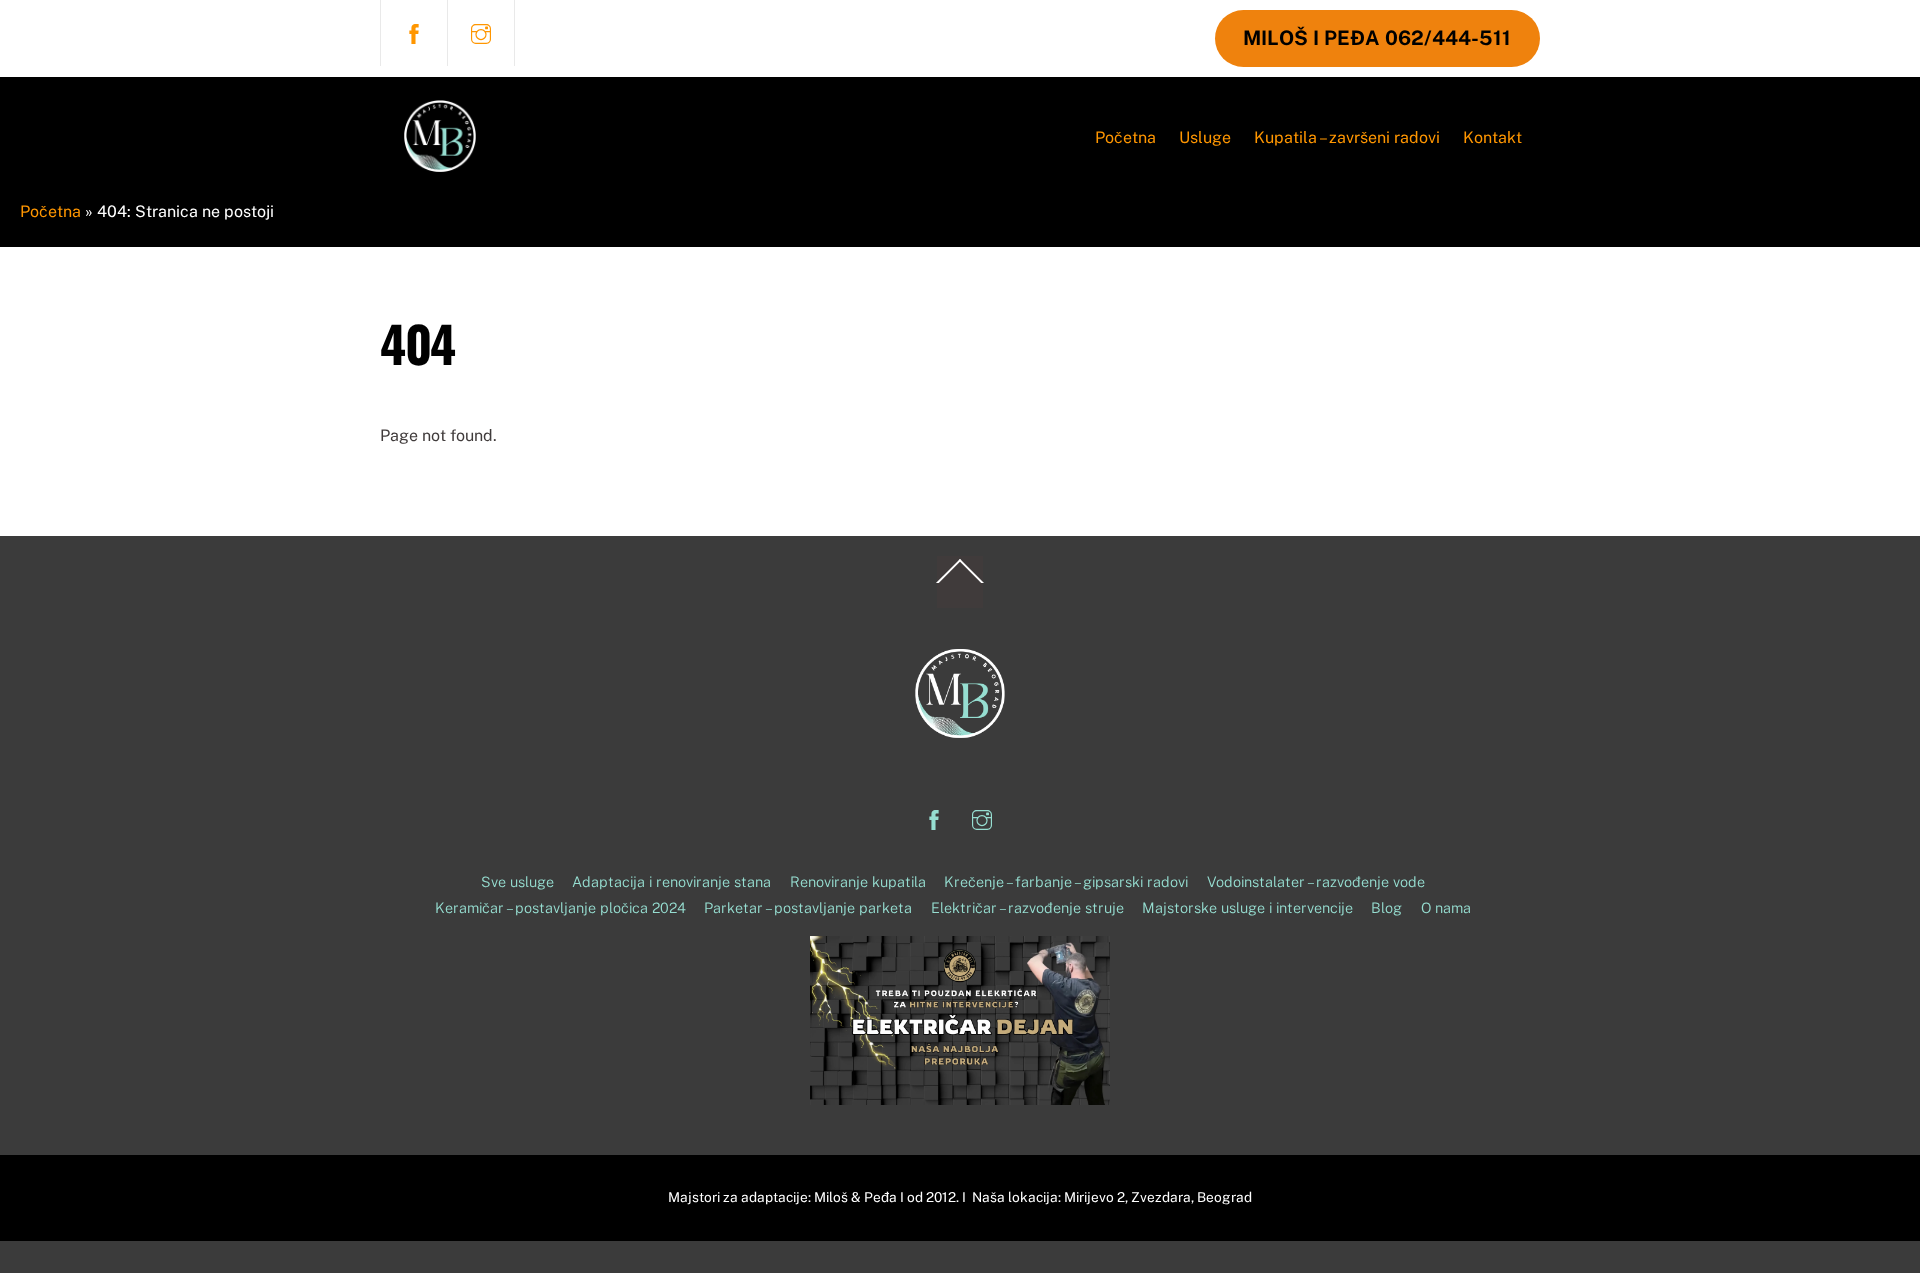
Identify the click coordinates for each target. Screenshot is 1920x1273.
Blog (1386, 907)
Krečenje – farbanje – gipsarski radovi (1066, 881)
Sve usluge (517, 881)
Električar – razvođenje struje (1027, 907)
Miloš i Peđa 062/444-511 (1377, 38)
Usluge (1205, 137)
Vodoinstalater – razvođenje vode (1316, 881)
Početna (1125, 137)
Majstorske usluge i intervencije (1247, 907)
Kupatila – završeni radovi (1347, 137)
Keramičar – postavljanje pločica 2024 (560, 907)
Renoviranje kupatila (858, 881)
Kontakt (1492, 137)
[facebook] (414, 32)
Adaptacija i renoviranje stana (671, 881)
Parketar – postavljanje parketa (808, 907)
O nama (1446, 907)
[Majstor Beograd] (440, 182)
